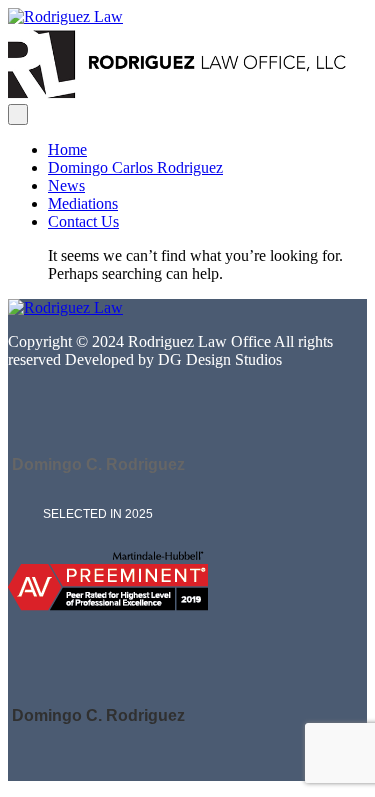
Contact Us (83, 221)
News (66, 185)
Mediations (83, 203)
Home (67, 149)
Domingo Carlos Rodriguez (135, 167)
